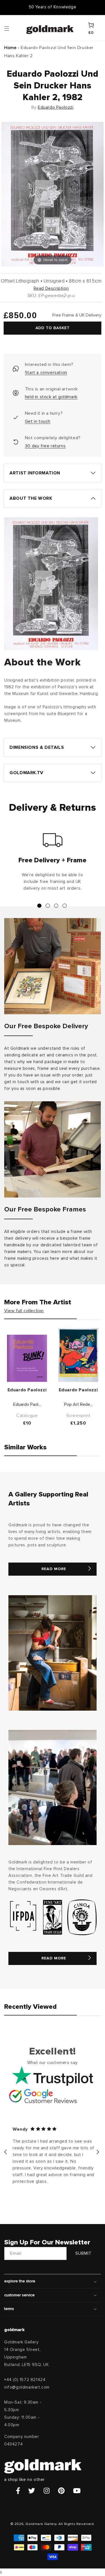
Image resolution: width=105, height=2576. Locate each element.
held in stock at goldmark (51, 397)
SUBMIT (84, 2253)
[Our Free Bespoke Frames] (53, 1149)
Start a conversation (46, 373)
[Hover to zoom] (53, 194)
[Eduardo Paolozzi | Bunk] (27, 1358)
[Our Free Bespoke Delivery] (53, 966)
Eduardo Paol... (27, 1404)
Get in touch (38, 421)
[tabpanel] (53, 864)
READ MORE (54, 1569)
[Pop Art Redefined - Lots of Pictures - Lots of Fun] (78, 1355)
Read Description (51, 288)
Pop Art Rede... (78, 1404)
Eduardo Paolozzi (56, 107)
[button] (12, 28)
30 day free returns (45, 446)
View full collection (24, 1311)
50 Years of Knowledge (53, 7)
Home (10, 48)
